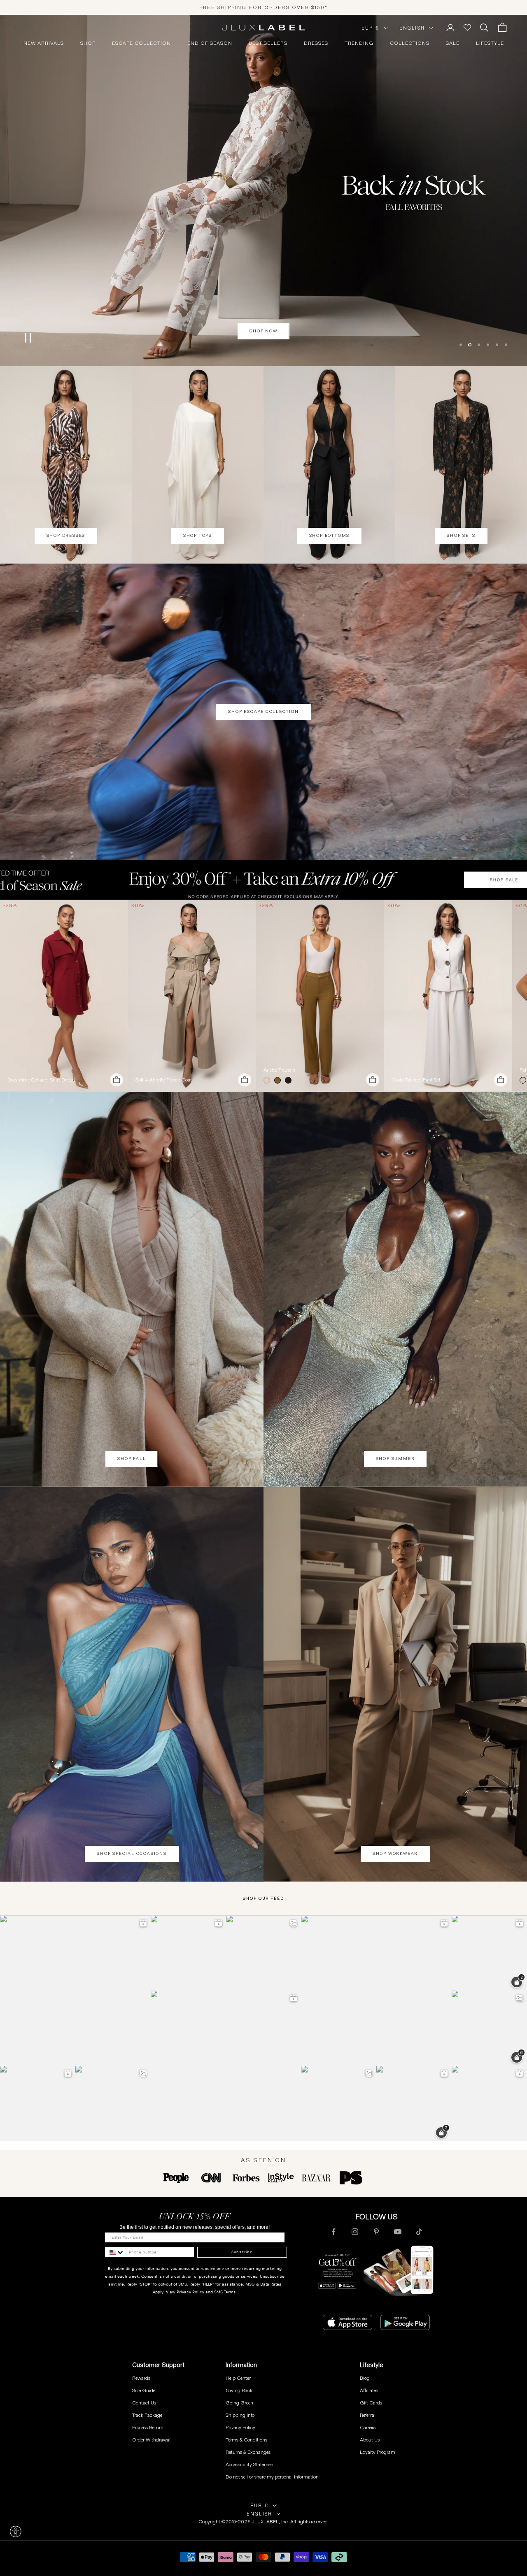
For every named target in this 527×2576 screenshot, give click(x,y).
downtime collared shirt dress (40, 1080)
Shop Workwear (395, 1853)
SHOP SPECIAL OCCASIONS (132, 1853)
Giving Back (239, 2390)
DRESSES (316, 43)
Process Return (148, 2427)
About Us (370, 2440)
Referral (368, 2415)
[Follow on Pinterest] (376, 2232)
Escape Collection (141, 43)
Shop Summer (395, 1459)
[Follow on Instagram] (355, 2232)
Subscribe (242, 2252)
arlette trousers (279, 1070)
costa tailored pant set (416, 1080)
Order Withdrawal (151, 2440)
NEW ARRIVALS (44, 43)
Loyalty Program (378, 2452)
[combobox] (115, 2252)
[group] (263, 880)
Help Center (238, 2378)
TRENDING (359, 43)
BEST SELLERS (268, 43)
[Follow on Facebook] (333, 2232)
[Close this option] (16, 2532)
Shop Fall (132, 1459)
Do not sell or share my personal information (272, 2477)
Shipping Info (240, 2415)
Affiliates (369, 2390)
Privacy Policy (190, 2292)
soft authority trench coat (164, 1080)
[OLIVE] (279, 1080)
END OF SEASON (210, 43)
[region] (263, 190)
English (412, 28)
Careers (368, 2427)
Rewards (141, 2378)
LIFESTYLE (490, 43)
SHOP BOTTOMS (330, 535)
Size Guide (144, 2390)
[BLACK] (290, 1080)
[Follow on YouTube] (398, 2232)
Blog (365, 2378)
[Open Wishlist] (467, 28)
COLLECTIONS (410, 43)
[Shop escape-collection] (263, 190)
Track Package (147, 2415)
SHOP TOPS (198, 535)
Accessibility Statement (250, 2464)
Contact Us (144, 2403)
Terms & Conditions (246, 2440)
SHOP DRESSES (66, 535)
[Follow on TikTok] (419, 2232)
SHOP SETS (461, 535)
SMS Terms (225, 2292)
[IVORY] (268, 1080)
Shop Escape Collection (263, 711)
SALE (453, 43)
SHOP (88, 43)
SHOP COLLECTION (264, 331)
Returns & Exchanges (248, 2452)
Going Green (239, 2403)
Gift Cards (371, 2403)
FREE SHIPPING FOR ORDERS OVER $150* (263, 7)
